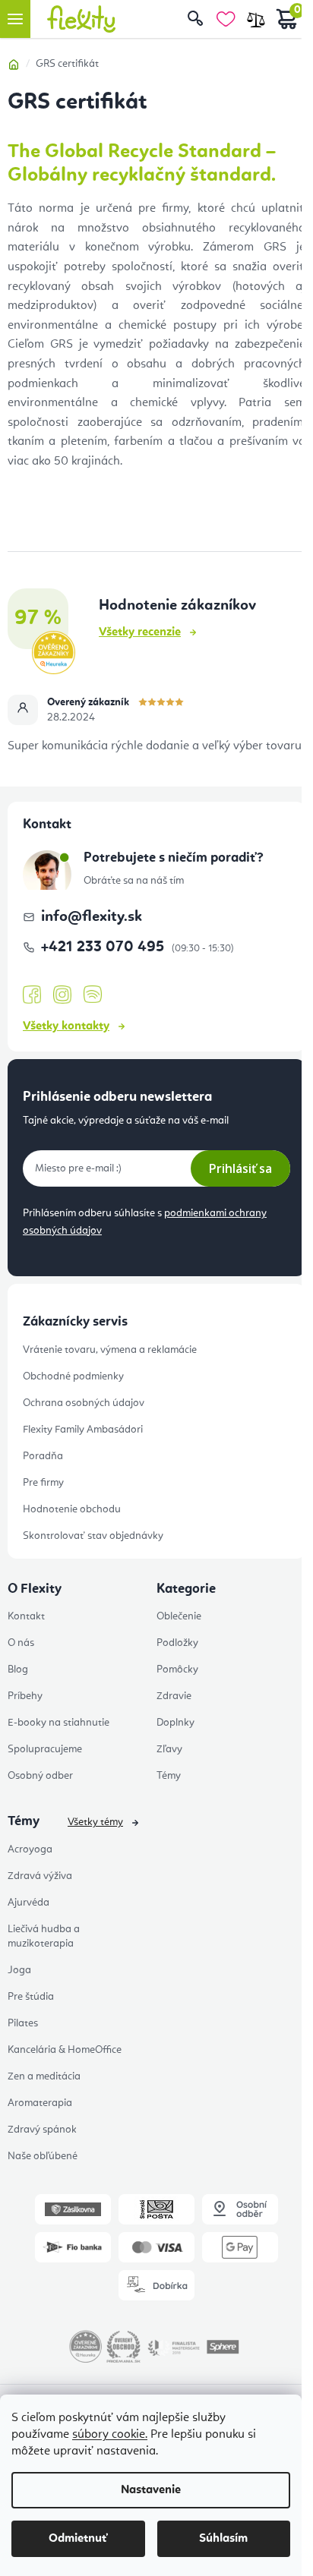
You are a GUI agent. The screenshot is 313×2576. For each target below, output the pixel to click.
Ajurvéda (28, 1903)
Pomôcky (177, 1670)
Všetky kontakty (66, 1026)
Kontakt (26, 1616)
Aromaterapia (40, 2103)
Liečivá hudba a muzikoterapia (44, 1936)
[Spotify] (93, 995)
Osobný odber (40, 1776)
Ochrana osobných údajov (84, 1403)
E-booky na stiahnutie (58, 1723)
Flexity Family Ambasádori (83, 1430)
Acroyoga (30, 1849)
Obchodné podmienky (73, 1376)
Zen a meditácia (44, 2076)
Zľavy (169, 1749)
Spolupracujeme (45, 1749)
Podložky (177, 1643)
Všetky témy (95, 1822)
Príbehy (25, 1696)
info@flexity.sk (92, 917)
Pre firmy (43, 1483)
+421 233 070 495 (104, 947)
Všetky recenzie (140, 632)
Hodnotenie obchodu (72, 1509)
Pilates (23, 2023)
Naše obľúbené (43, 2156)
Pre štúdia (31, 1997)
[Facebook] (32, 995)
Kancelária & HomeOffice (65, 2050)
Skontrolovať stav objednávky (93, 1536)
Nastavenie (151, 2490)
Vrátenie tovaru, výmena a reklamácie (110, 1350)
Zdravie (174, 1696)
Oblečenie (179, 1616)
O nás (21, 1643)
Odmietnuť (78, 2539)
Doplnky (175, 1723)
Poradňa (43, 1456)
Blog (18, 1670)
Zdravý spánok (42, 2130)
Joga (19, 1970)
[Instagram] (62, 995)
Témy (169, 1776)
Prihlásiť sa (240, 1168)
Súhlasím (223, 2539)
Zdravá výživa (40, 1876)
